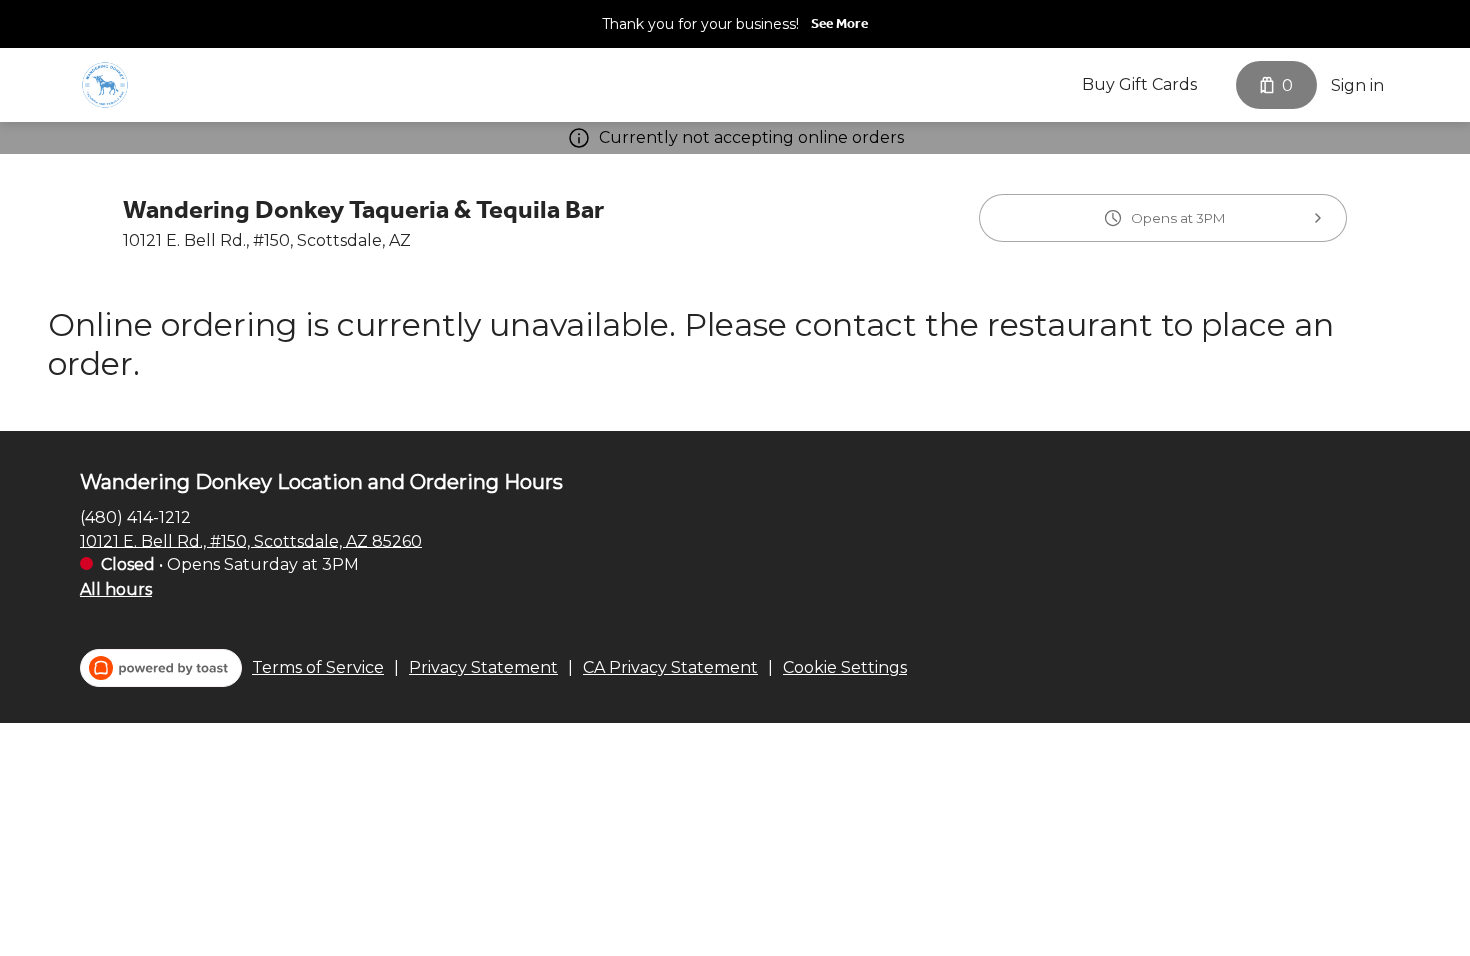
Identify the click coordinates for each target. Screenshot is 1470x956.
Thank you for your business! (700, 24)
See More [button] (839, 23)
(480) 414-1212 (135, 516)
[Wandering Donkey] (105, 85)
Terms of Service (318, 667)
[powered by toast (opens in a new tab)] (161, 668)
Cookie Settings (845, 667)
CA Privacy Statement (670, 667)
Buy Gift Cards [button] (1139, 84)
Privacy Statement (483, 667)
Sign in (1357, 85)
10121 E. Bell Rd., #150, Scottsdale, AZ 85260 (251, 540)
